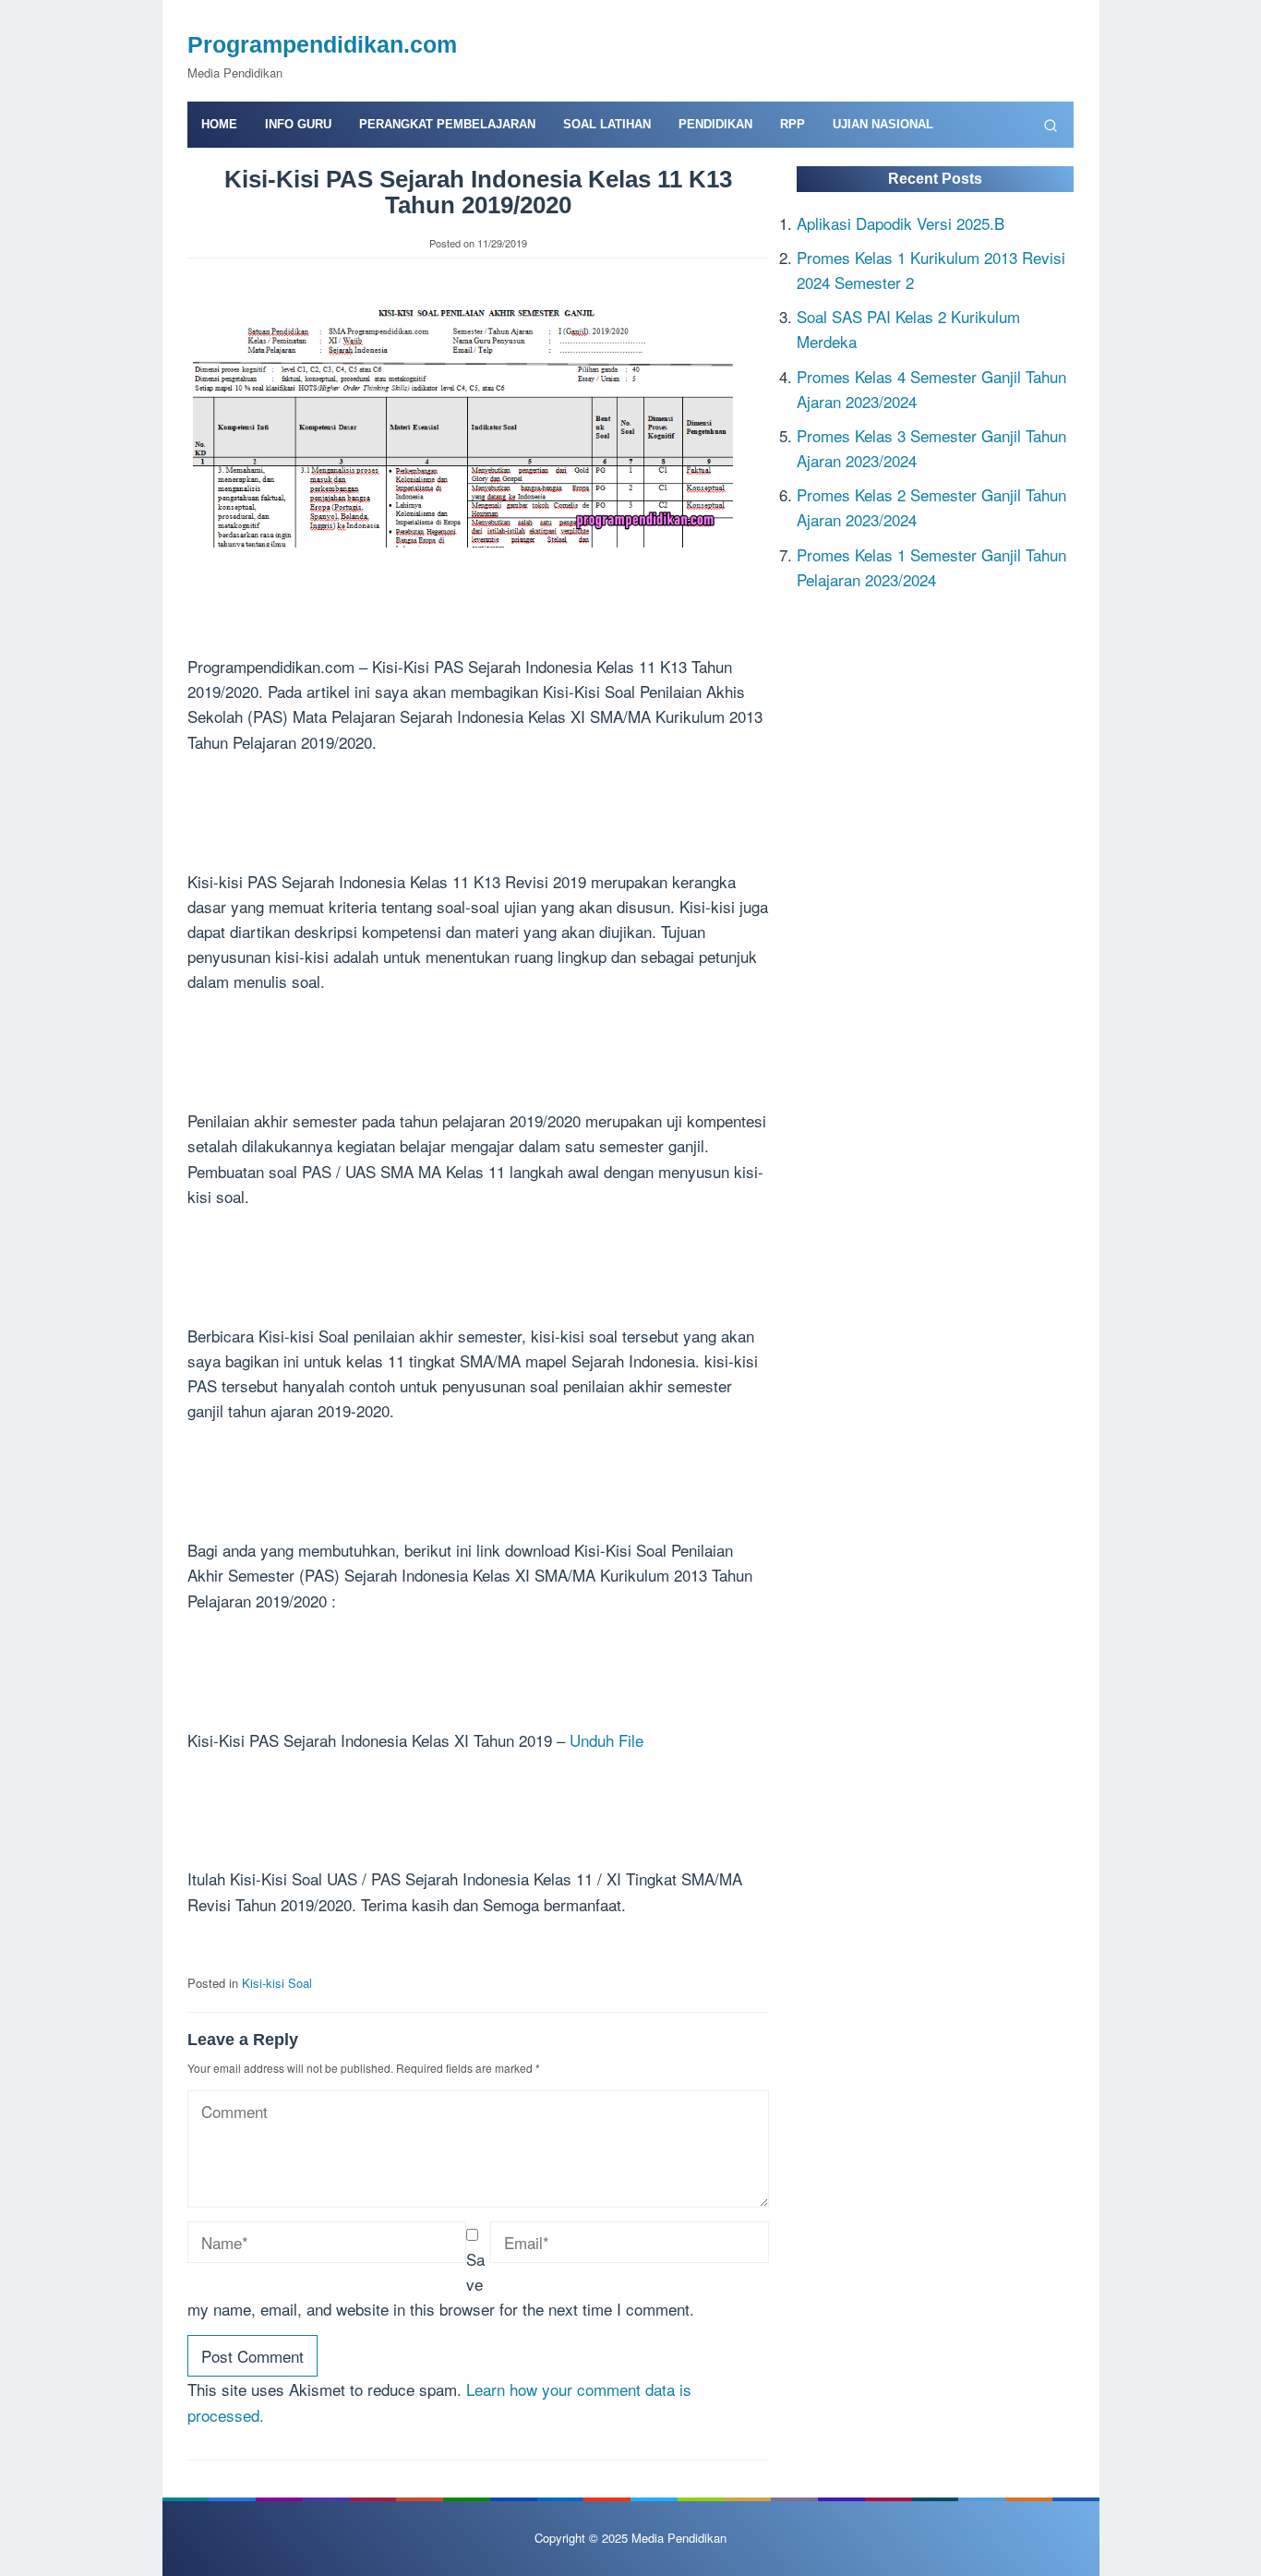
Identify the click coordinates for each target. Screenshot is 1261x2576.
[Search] (1051, 125)
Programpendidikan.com (322, 44)
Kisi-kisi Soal (277, 1983)
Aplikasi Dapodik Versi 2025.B (901, 222)
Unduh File (606, 1740)
